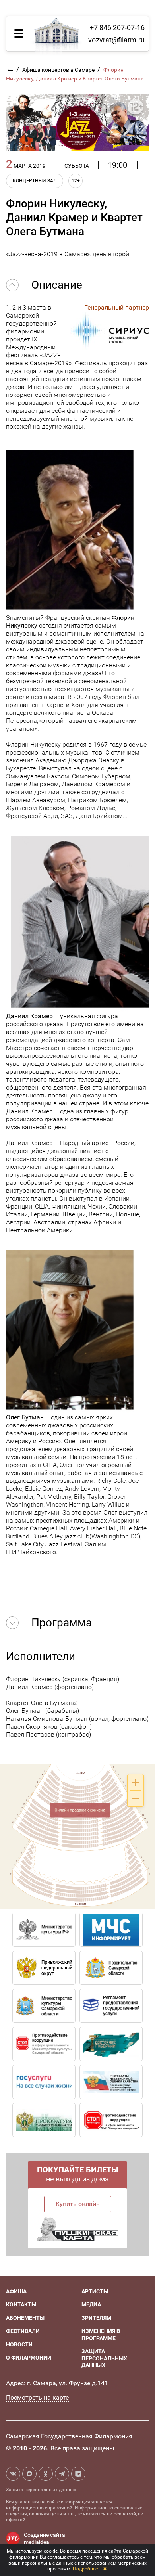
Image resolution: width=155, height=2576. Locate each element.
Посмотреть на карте (37, 2397)
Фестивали (23, 2331)
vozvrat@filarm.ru (116, 40)
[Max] (29, 2474)
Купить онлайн (78, 2204)
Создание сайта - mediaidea (46, 2538)
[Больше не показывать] (105, 2569)
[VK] (13, 2474)
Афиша (16, 2291)
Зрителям (96, 2318)
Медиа (91, 2304)
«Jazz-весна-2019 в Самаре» (48, 254)
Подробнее (85, 2569)
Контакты (21, 2304)
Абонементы (25, 2318)
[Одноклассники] (46, 2474)
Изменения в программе (101, 2335)
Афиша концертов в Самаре (59, 70)
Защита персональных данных (104, 2358)
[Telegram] (62, 2474)
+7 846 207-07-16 (117, 28)
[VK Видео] (78, 2474)
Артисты (95, 2291)
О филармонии (29, 2358)
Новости (19, 2344)
